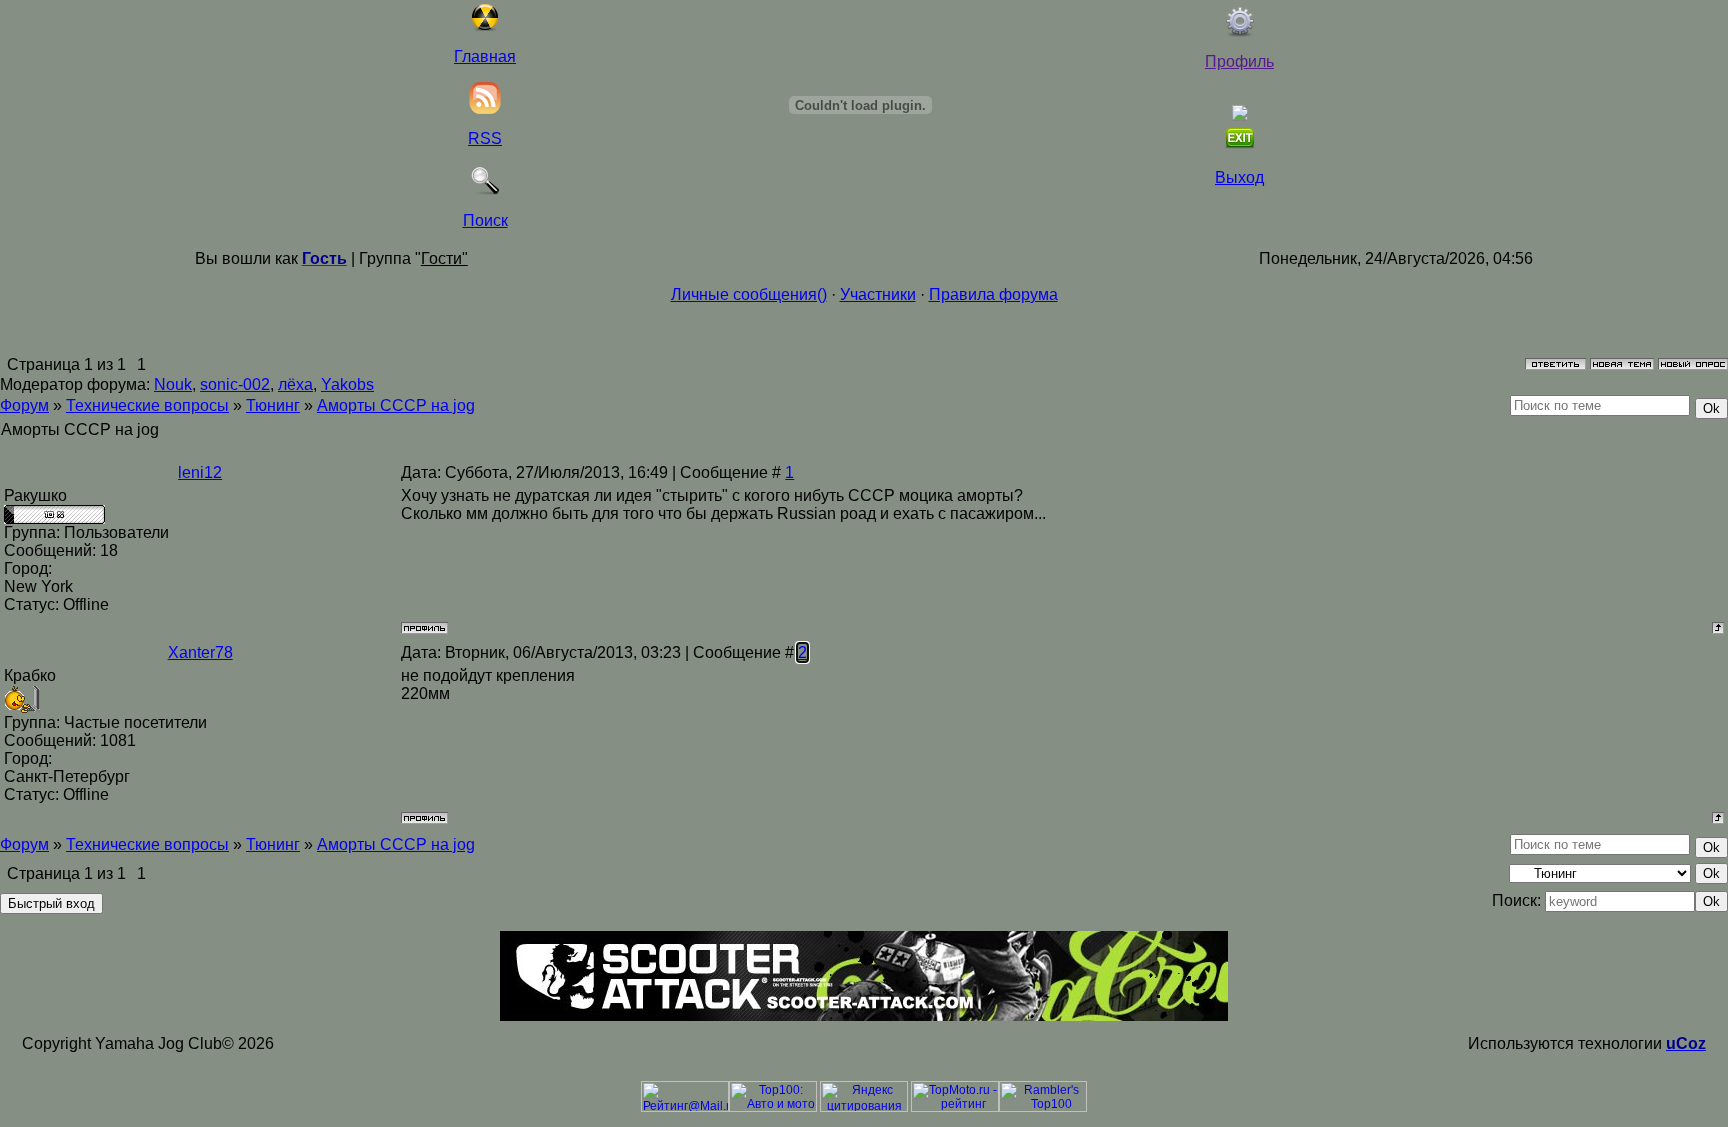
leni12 (200, 472)
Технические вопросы (147, 405)
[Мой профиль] (1240, 31)
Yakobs (347, 384)
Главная (485, 56)
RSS (485, 138)
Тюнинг (273, 405)
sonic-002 (235, 384)
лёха (295, 384)
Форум (24, 405)
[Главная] (485, 26)
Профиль (1239, 61)
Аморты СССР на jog (396, 405)
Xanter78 (200, 652)
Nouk (173, 384)
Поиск (485, 220)
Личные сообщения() (749, 294)
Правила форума (993, 294)
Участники (878, 294)
